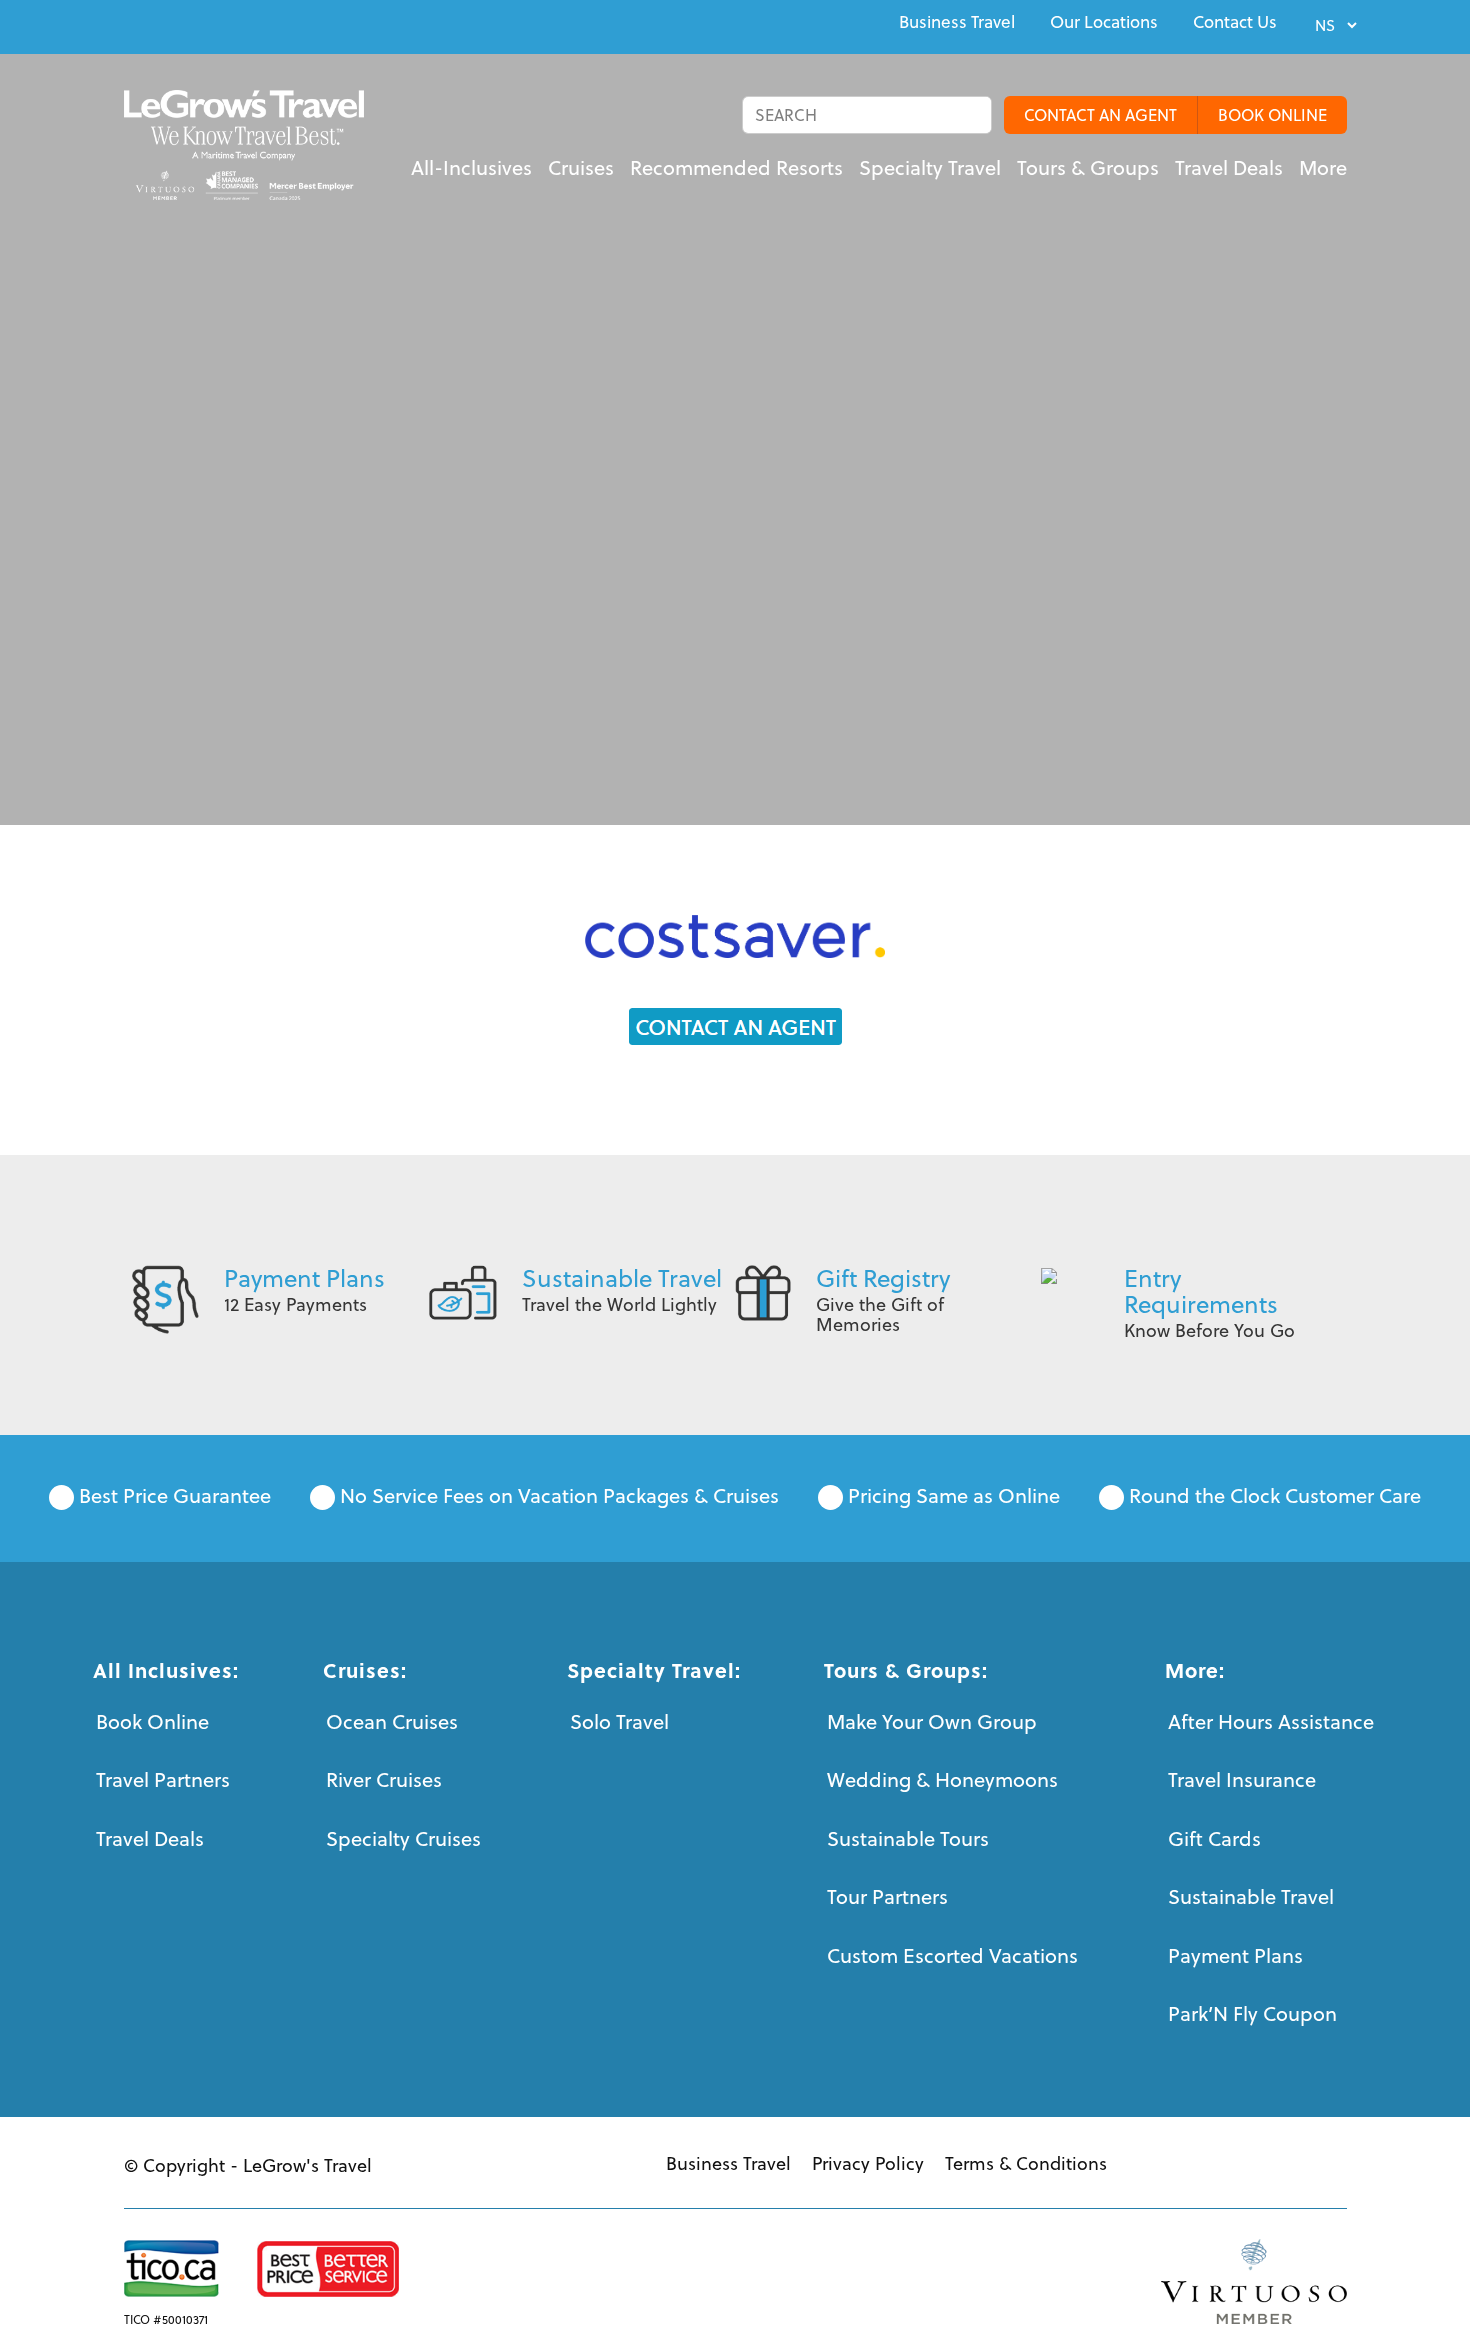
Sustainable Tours (908, 1838)
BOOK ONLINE (1272, 115)
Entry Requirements (1201, 1291)
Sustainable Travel (622, 1278)
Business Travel (957, 22)
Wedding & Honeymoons (942, 1779)
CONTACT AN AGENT (1100, 115)
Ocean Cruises (392, 1721)
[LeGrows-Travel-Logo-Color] (244, 145)
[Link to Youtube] (176, 24)
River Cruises (384, 1779)
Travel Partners (163, 1779)
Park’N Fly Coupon (1252, 2013)
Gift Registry (883, 1278)
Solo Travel (619, 1721)
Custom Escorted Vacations (952, 1955)
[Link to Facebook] (130, 24)
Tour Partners (887, 1896)
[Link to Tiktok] (268, 24)
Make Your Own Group (932, 1721)
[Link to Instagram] (222, 24)
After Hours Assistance (1271, 1721)
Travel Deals (150, 1838)
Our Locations (1104, 22)
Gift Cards (1214, 1838)
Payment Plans (304, 1278)
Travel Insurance (1242, 1779)
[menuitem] (957, 22)
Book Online (152, 1721)
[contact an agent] (735, 1026)
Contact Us (1235, 22)
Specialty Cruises (403, 1838)
